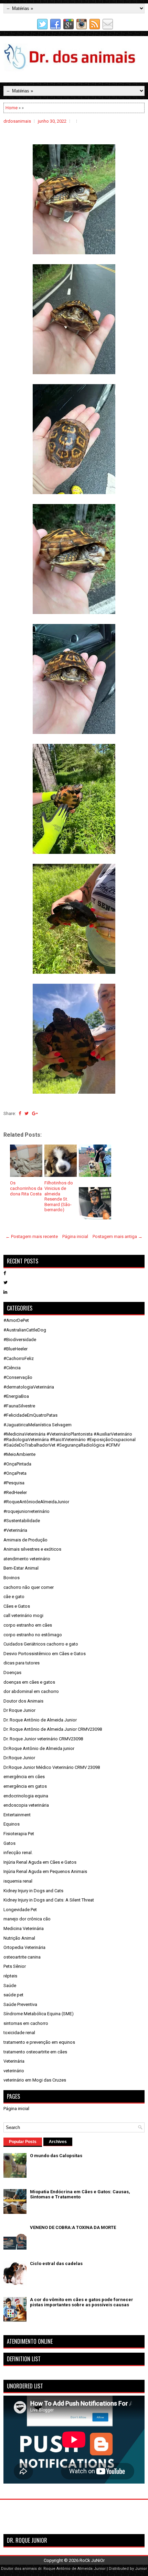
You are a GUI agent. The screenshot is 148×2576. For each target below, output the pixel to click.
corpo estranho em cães (28, 1625)
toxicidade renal (19, 2033)
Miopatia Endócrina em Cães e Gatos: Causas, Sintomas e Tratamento (80, 2194)
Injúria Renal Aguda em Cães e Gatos (40, 1862)
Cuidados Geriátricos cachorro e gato (41, 1644)
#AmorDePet (16, 1320)
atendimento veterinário (27, 1559)
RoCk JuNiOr (92, 2560)
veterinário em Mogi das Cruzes (35, 2080)
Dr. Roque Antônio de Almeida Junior (40, 1720)
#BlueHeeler (15, 1349)
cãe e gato (14, 1597)
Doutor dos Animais (23, 1701)
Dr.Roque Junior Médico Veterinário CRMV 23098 (52, 1767)
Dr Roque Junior (19, 1710)
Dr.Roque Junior (19, 1758)
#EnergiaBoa (16, 1396)
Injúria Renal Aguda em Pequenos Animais (45, 1871)
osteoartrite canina (22, 1957)
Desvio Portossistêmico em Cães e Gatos (45, 1654)
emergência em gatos (25, 1786)
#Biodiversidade (20, 1340)
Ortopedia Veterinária (24, 1947)
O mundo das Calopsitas (56, 2156)
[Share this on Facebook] (20, 1113)
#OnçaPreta (15, 1473)
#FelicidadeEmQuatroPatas (30, 1415)
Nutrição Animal (19, 1938)
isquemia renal (18, 1881)
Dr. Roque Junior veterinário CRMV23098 (43, 1739)
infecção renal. (18, 1853)
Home (12, 108)
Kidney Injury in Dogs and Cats (33, 1891)
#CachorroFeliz (19, 1358)
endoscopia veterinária (26, 1805)
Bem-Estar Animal (21, 1568)
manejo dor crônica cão (27, 1919)
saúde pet (13, 1995)
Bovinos (12, 1578)
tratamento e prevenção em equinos (39, 2042)
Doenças (12, 1672)
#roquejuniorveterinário (27, 1511)
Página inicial (75, 1236)
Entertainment (17, 1815)
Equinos (12, 1824)
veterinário (14, 2071)
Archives (58, 2142)
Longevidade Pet (20, 1910)
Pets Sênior (15, 1966)
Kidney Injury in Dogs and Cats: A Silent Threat (49, 1900)
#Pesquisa (14, 1483)
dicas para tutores (22, 1663)
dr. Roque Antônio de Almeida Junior (72, 2569)
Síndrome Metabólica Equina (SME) (39, 2014)
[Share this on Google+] (35, 1113)
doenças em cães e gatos (29, 1682)
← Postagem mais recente (32, 1236)
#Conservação (18, 1377)
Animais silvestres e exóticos (32, 1549)
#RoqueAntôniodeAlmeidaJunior (36, 1502)
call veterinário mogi (23, 1615)
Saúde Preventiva (20, 2004)
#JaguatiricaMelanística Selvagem (38, 1425)
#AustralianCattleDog (25, 1330)
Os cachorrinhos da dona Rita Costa (26, 1188)
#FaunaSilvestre (19, 1406)
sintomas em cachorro (26, 2023)
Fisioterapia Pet (19, 1834)
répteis (10, 1976)
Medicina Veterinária (24, 1928)
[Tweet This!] (27, 1113)
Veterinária (14, 2061)
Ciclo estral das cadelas (56, 2263)
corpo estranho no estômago (33, 1635)
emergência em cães (24, 1777)
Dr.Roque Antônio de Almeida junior (39, 1748)
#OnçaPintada (17, 1464)
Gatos (9, 1843)
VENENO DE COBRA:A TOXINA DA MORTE (73, 2227)
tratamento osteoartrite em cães (35, 2052)
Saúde (10, 1986)
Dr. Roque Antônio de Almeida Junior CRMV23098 (53, 1729)
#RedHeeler (15, 1492)
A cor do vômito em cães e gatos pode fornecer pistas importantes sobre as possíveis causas (82, 2302)
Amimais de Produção (25, 1540)
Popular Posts (23, 2142)
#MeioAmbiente (19, 1454)
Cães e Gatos (17, 1606)
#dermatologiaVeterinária (29, 1387)
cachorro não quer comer (29, 1587)
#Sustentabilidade (22, 1521)
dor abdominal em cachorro (31, 1691)
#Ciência (12, 1368)
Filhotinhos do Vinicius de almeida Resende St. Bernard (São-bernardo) (59, 1196)
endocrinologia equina (26, 1796)
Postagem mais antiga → (118, 1236)
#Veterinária (15, 1530)
